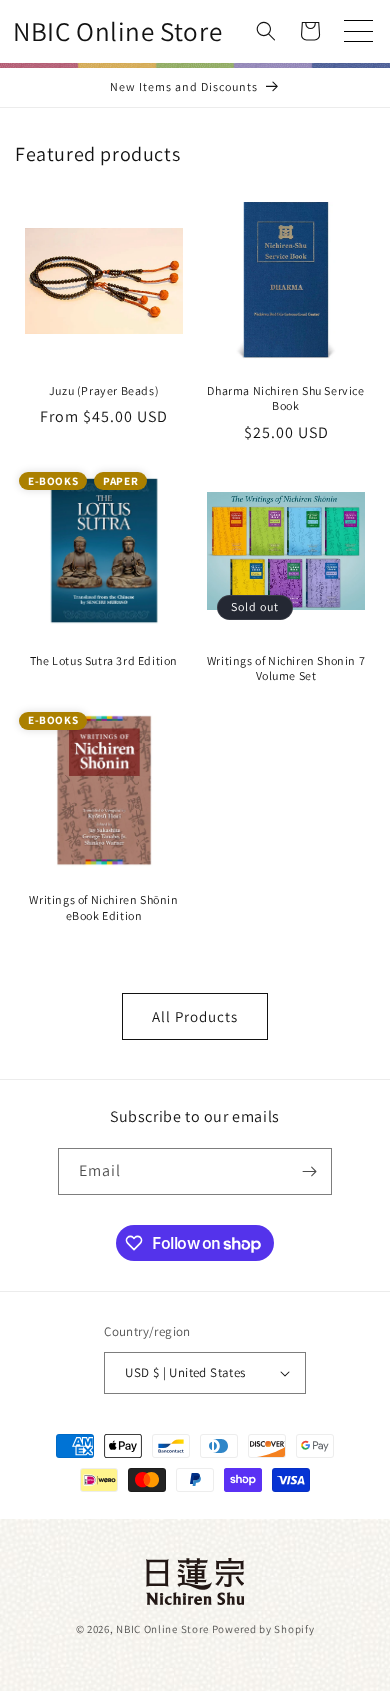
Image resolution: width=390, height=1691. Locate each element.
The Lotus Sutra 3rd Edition (104, 660)
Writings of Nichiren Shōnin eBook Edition (103, 907)
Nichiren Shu (195, 1582)
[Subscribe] (309, 1171)
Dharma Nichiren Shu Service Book (285, 398)
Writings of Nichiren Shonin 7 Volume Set (286, 668)
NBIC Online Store (162, 1629)
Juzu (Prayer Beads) (104, 390)
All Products (195, 1016)
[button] (266, 31)
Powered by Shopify (263, 1629)
